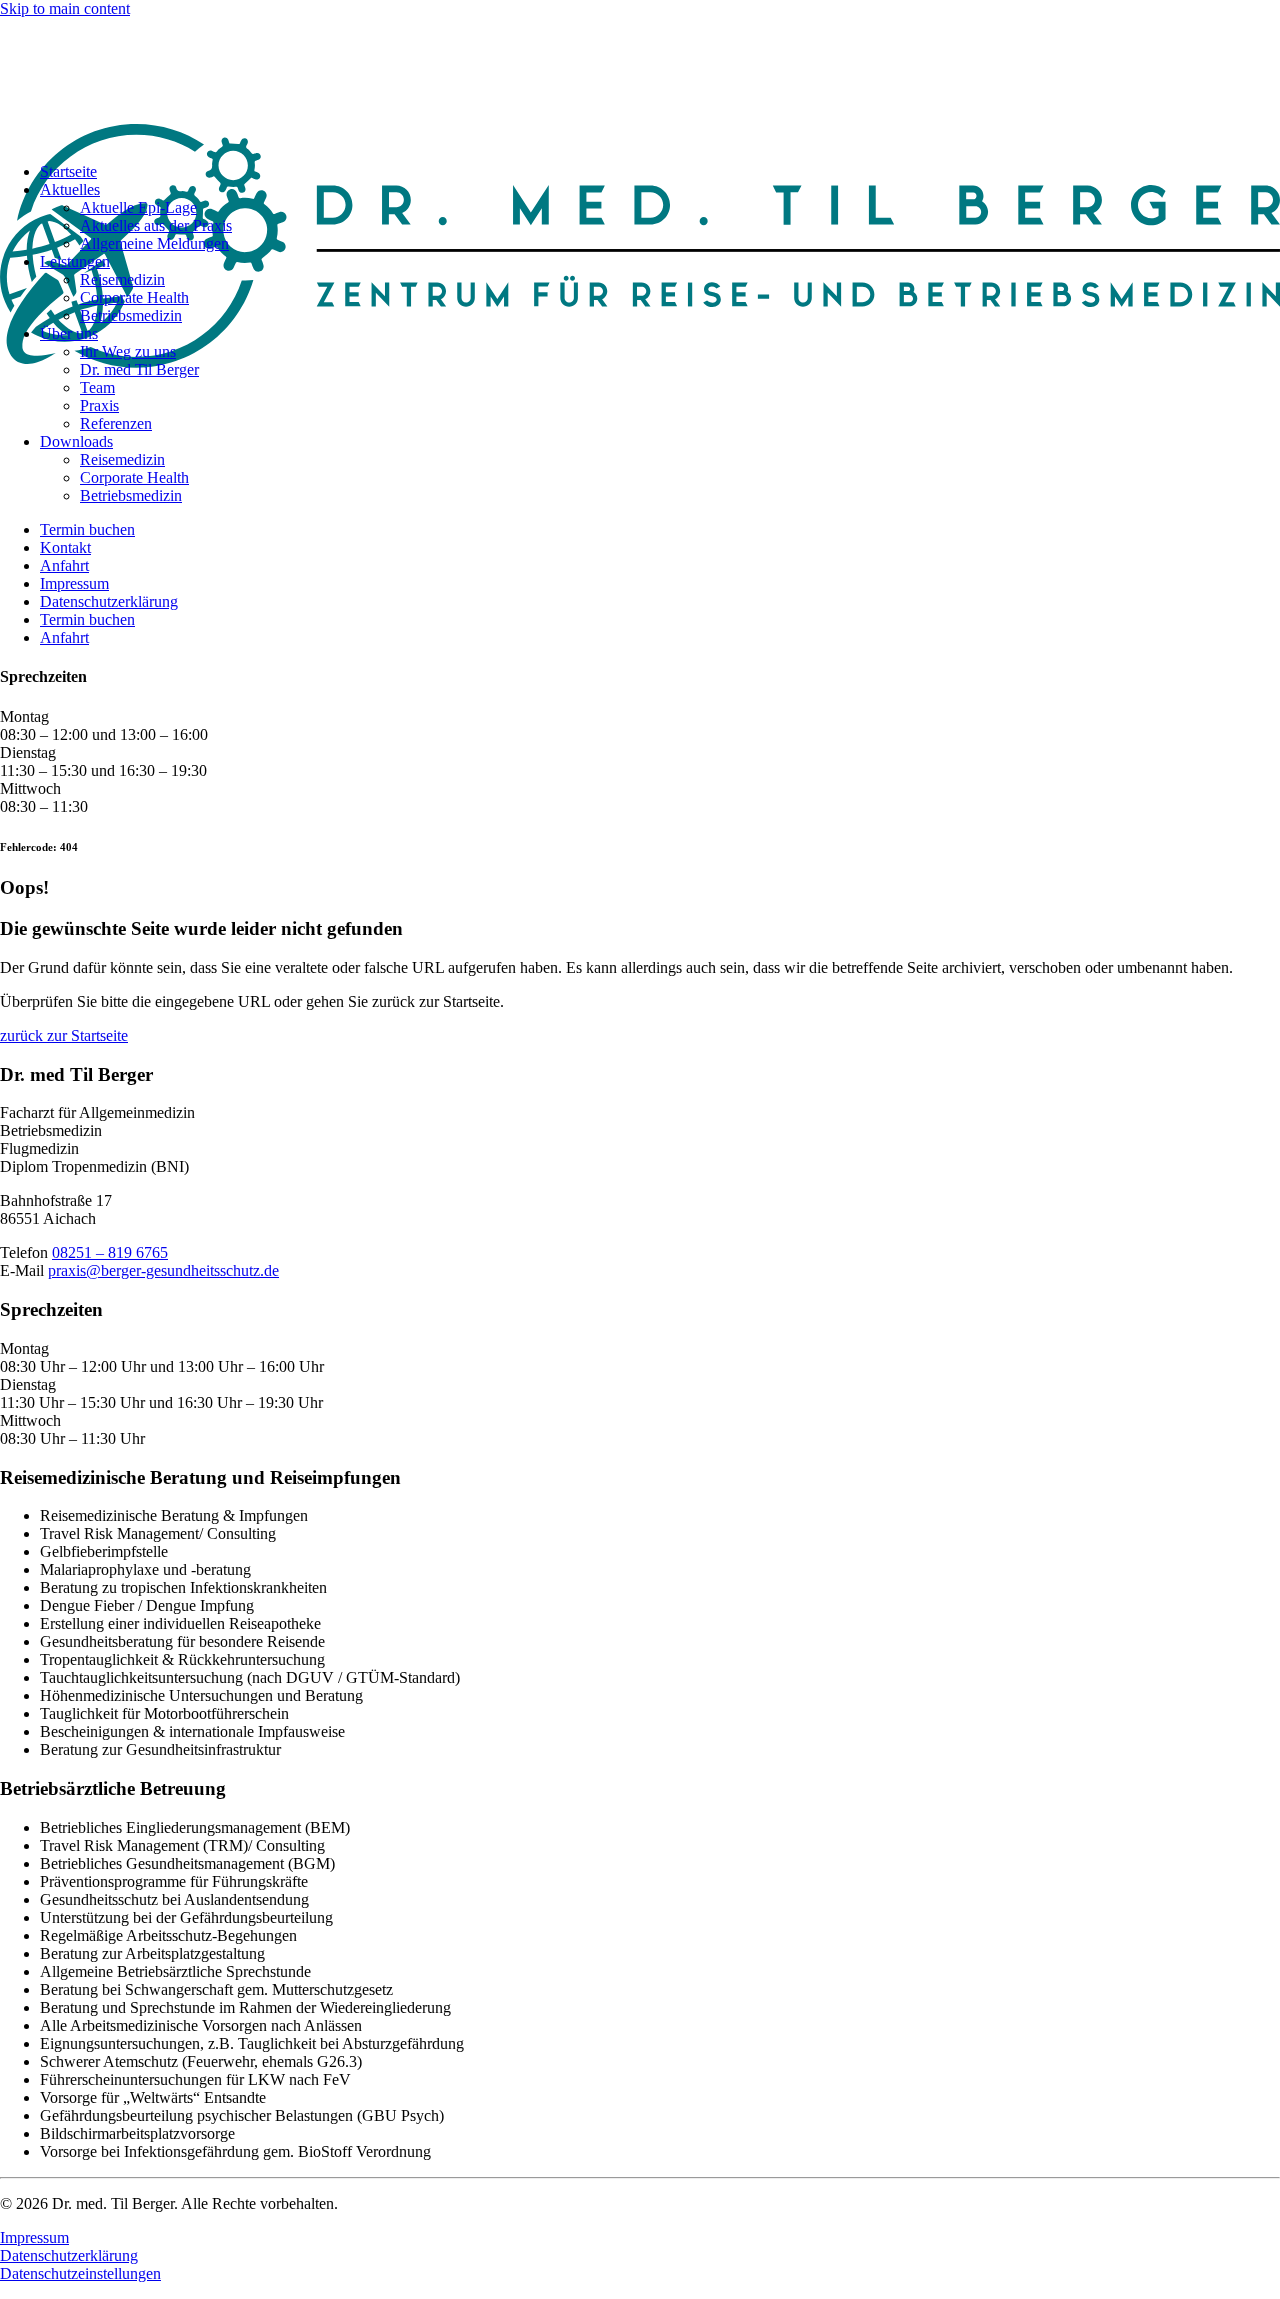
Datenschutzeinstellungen (80, 2273)
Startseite (68, 171)
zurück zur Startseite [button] (64, 1035)
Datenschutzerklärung (109, 601)
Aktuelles (70, 189)
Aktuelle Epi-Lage (138, 207)
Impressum (74, 583)
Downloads (76, 441)
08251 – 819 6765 (110, 1252)
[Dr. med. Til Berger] (640, 82)
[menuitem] (660, 379)
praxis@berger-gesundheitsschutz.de (163, 1270)
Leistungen (75, 261)
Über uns (69, 333)
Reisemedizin (122, 279)
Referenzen (116, 423)
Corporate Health (134, 297)
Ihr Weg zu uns (128, 351)
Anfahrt (64, 565)
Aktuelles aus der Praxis (156, 225)
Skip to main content (65, 8)
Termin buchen (87, 529)
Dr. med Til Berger (139, 369)
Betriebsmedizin (131, 315)
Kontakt (65, 547)
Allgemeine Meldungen (154, 243)
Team (97, 387)
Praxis (99, 405)
